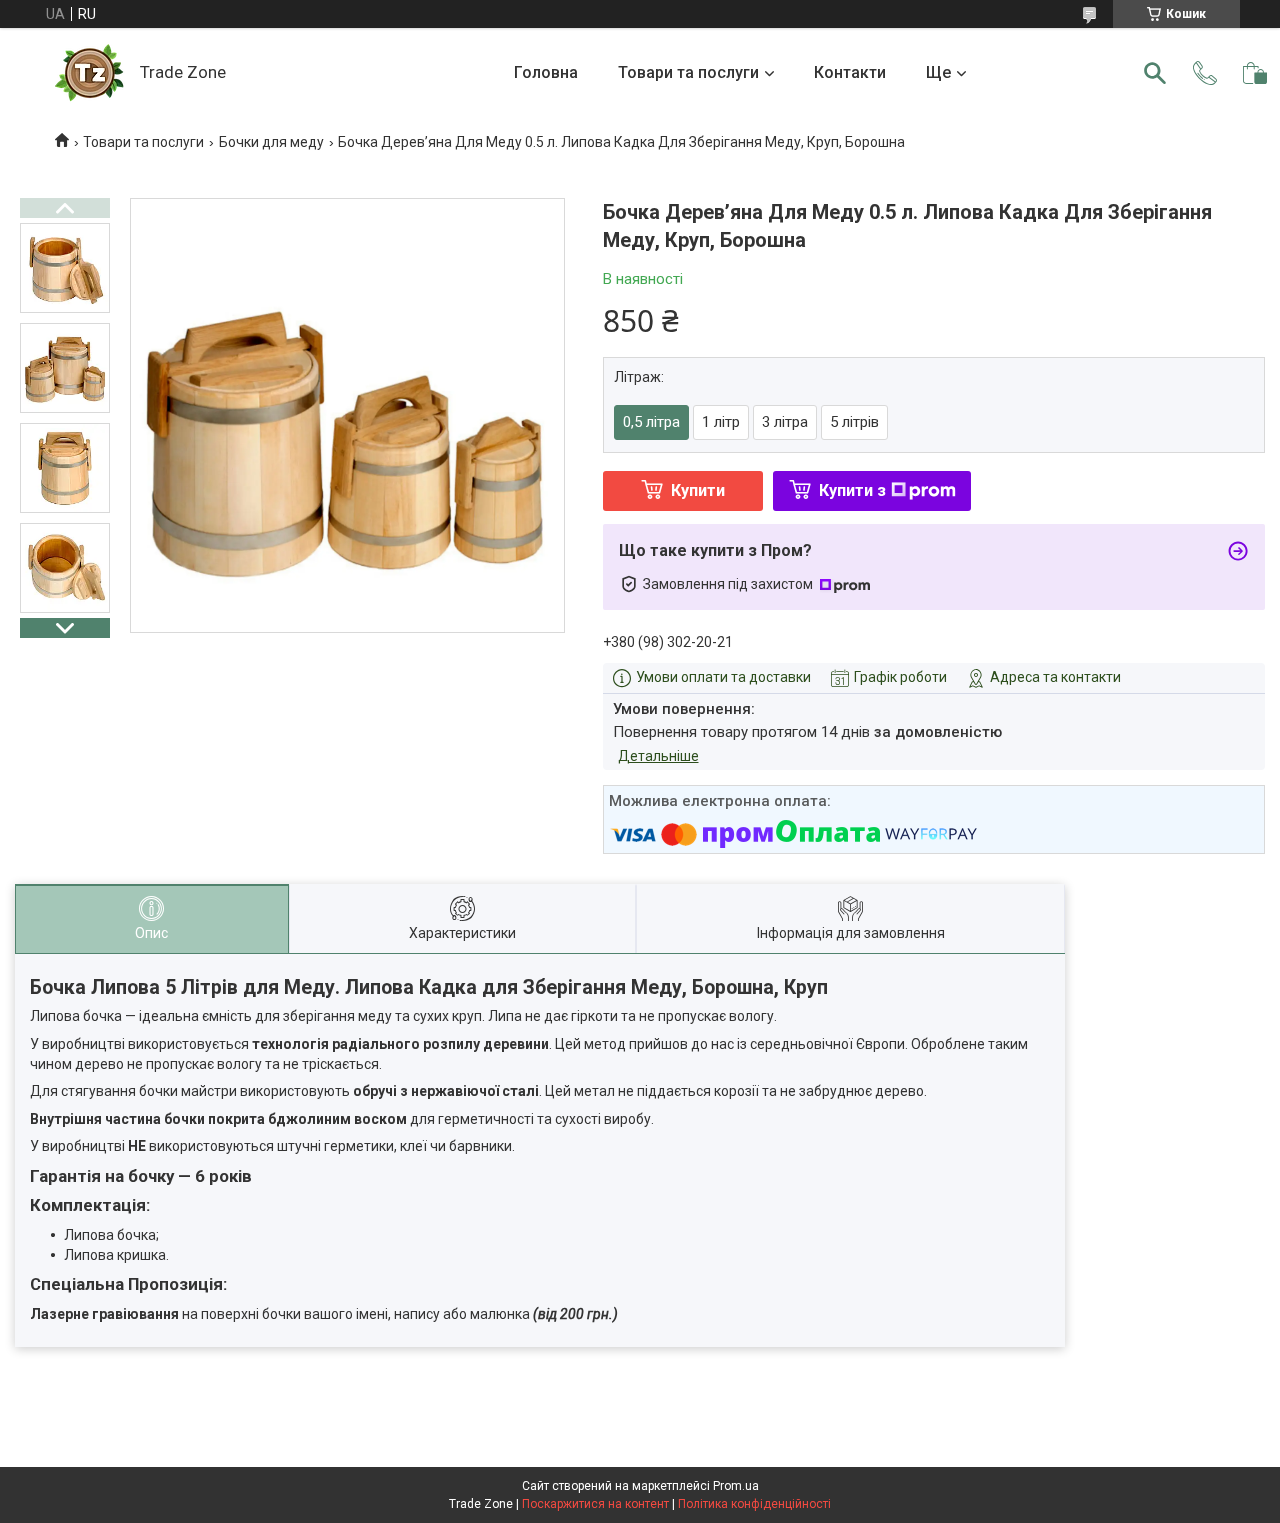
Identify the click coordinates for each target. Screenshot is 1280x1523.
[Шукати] (1155, 73)
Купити (698, 490)
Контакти (850, 72)
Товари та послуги (688, 72)
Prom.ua (736, 1486)
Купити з (852, 490)
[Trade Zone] (90, 73)
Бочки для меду (271, 142)
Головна (546, 72)
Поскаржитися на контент (595, 1504)
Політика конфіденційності (754, 1504)
